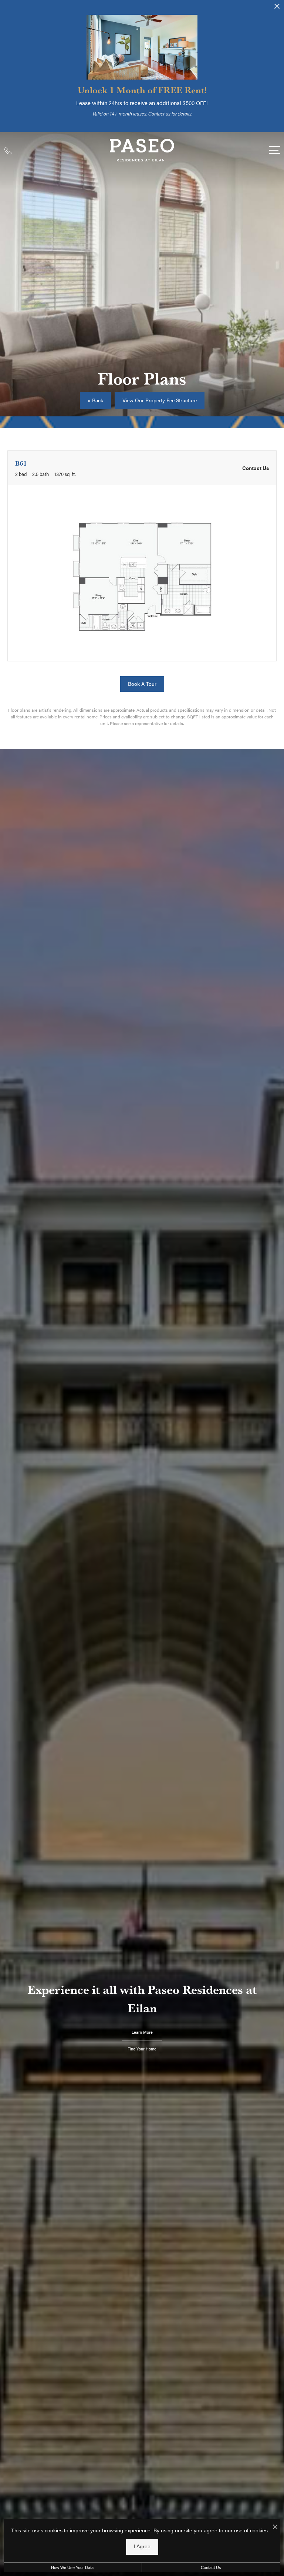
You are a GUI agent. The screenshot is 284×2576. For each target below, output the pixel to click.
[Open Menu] (275, 150)
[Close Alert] (277, 9)
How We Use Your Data (72, 2567)
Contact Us (211, 2567)
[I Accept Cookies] (275, 2527)
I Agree (142, 2547)
